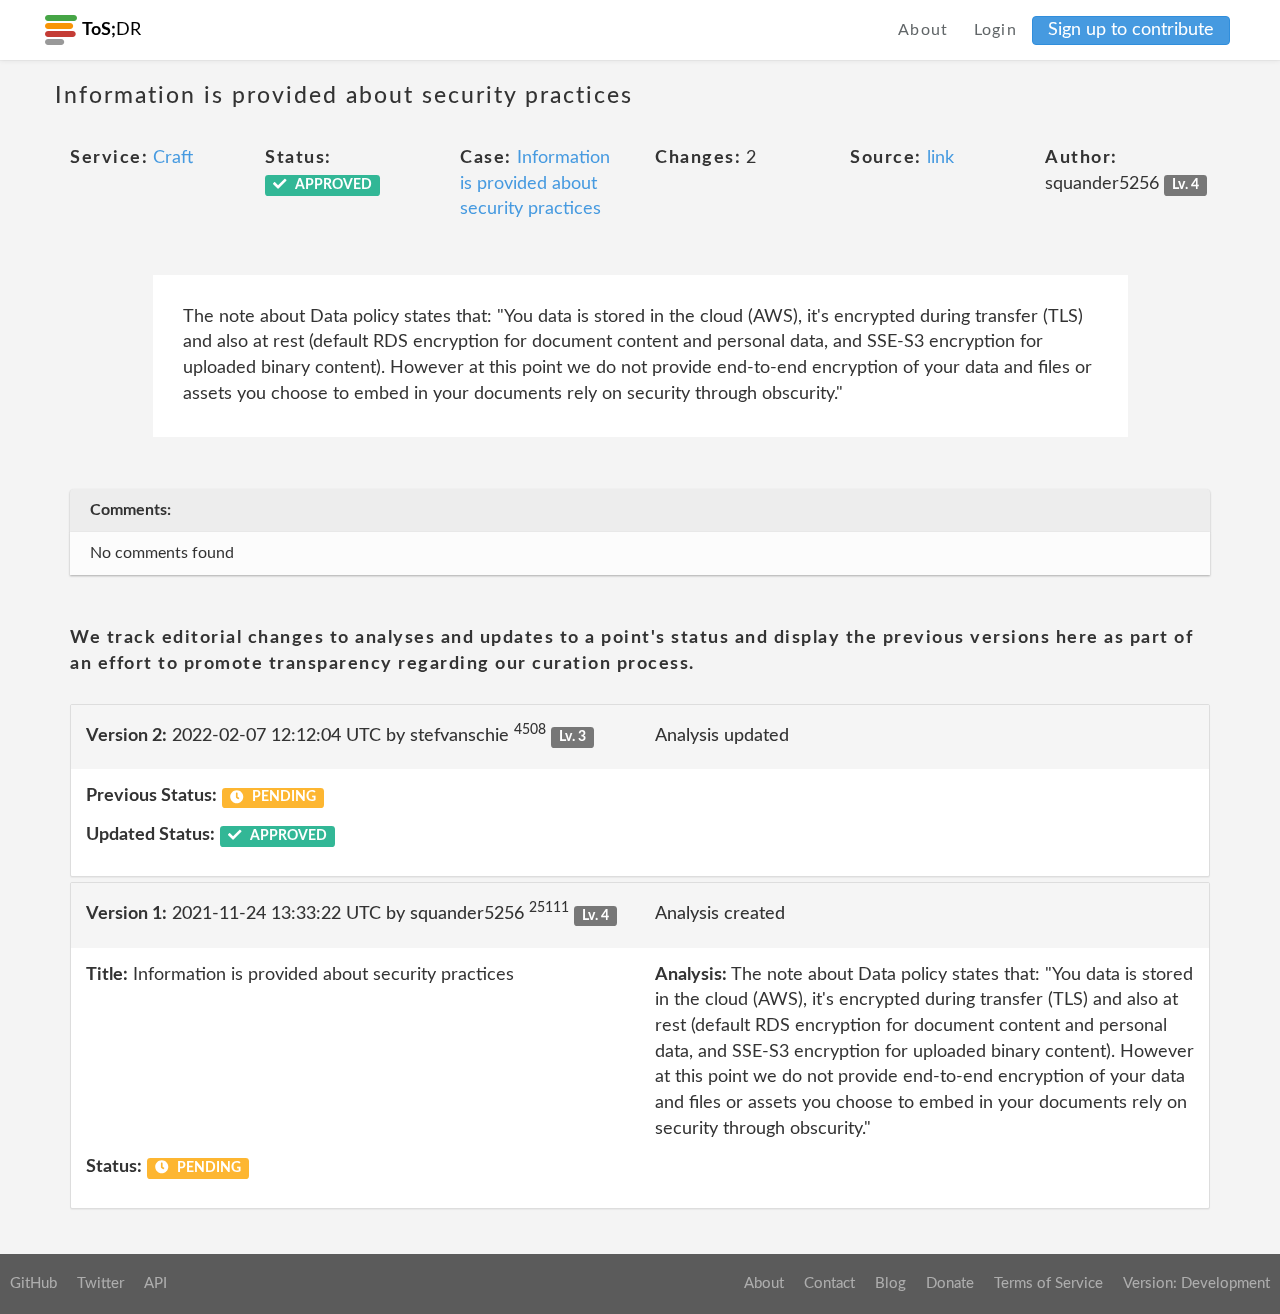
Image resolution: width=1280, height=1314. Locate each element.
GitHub (33, 1283)
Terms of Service (1048, 1283)
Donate (950, 1283)
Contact (829, 1283)
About (923, 30)
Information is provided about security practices (535, 183)
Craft (173, 158)
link (940, 158)
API (155, 1283)
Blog (890, 1283)
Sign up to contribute (1131, 30)
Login (996, 30)
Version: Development (1196, 1283)
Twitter (100, 1283)
